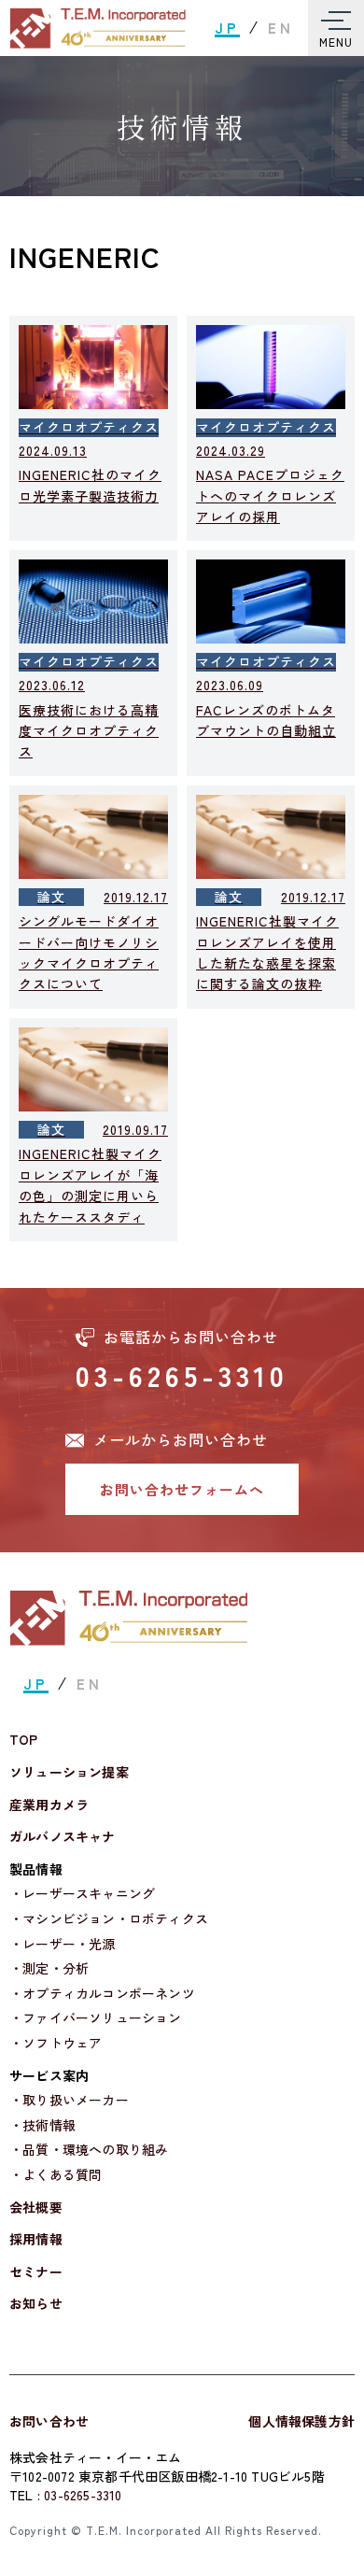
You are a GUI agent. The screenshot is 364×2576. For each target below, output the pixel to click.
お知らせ (36, 2304)
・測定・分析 (49, 1968)
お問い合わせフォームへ (182, 1489)
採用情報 (36, 2239)
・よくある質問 (56, 2175)
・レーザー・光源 (63, 1944)
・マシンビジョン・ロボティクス (109, 1919)
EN (281, 28)
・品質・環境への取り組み (89, 2150)
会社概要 (36, 2208)
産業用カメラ (49, 1805)
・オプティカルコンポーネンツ (102, 1994)
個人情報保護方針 (301, 2421)
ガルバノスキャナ (63, 1837)
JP (227, 28)
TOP (24, 1740)
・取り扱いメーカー (69, 2100)
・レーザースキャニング (82, 1894)
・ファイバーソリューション (96, 2018)
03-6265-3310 (182, 1375)
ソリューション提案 (69, 1772)
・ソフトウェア (56, 2043)
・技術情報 (42, 2125)
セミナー (36, 2272)
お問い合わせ (49, 2421)
